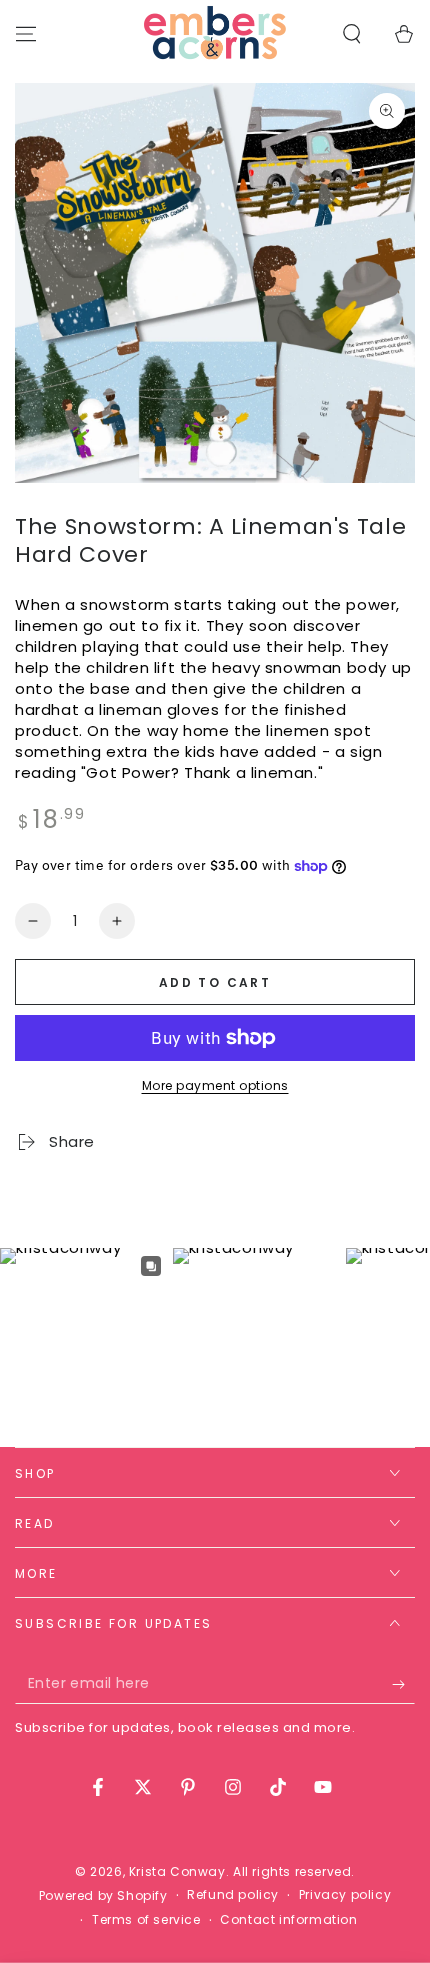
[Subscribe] (403, 1684)
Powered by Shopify (103, 1896)
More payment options (215, 1085)
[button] (352, 34)
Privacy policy (345, 1895)
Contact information (288, 1920)
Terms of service (146, 1920)
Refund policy (233, 1895)
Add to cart (215, 982)
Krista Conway (177, 1871)
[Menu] (26, 34)
